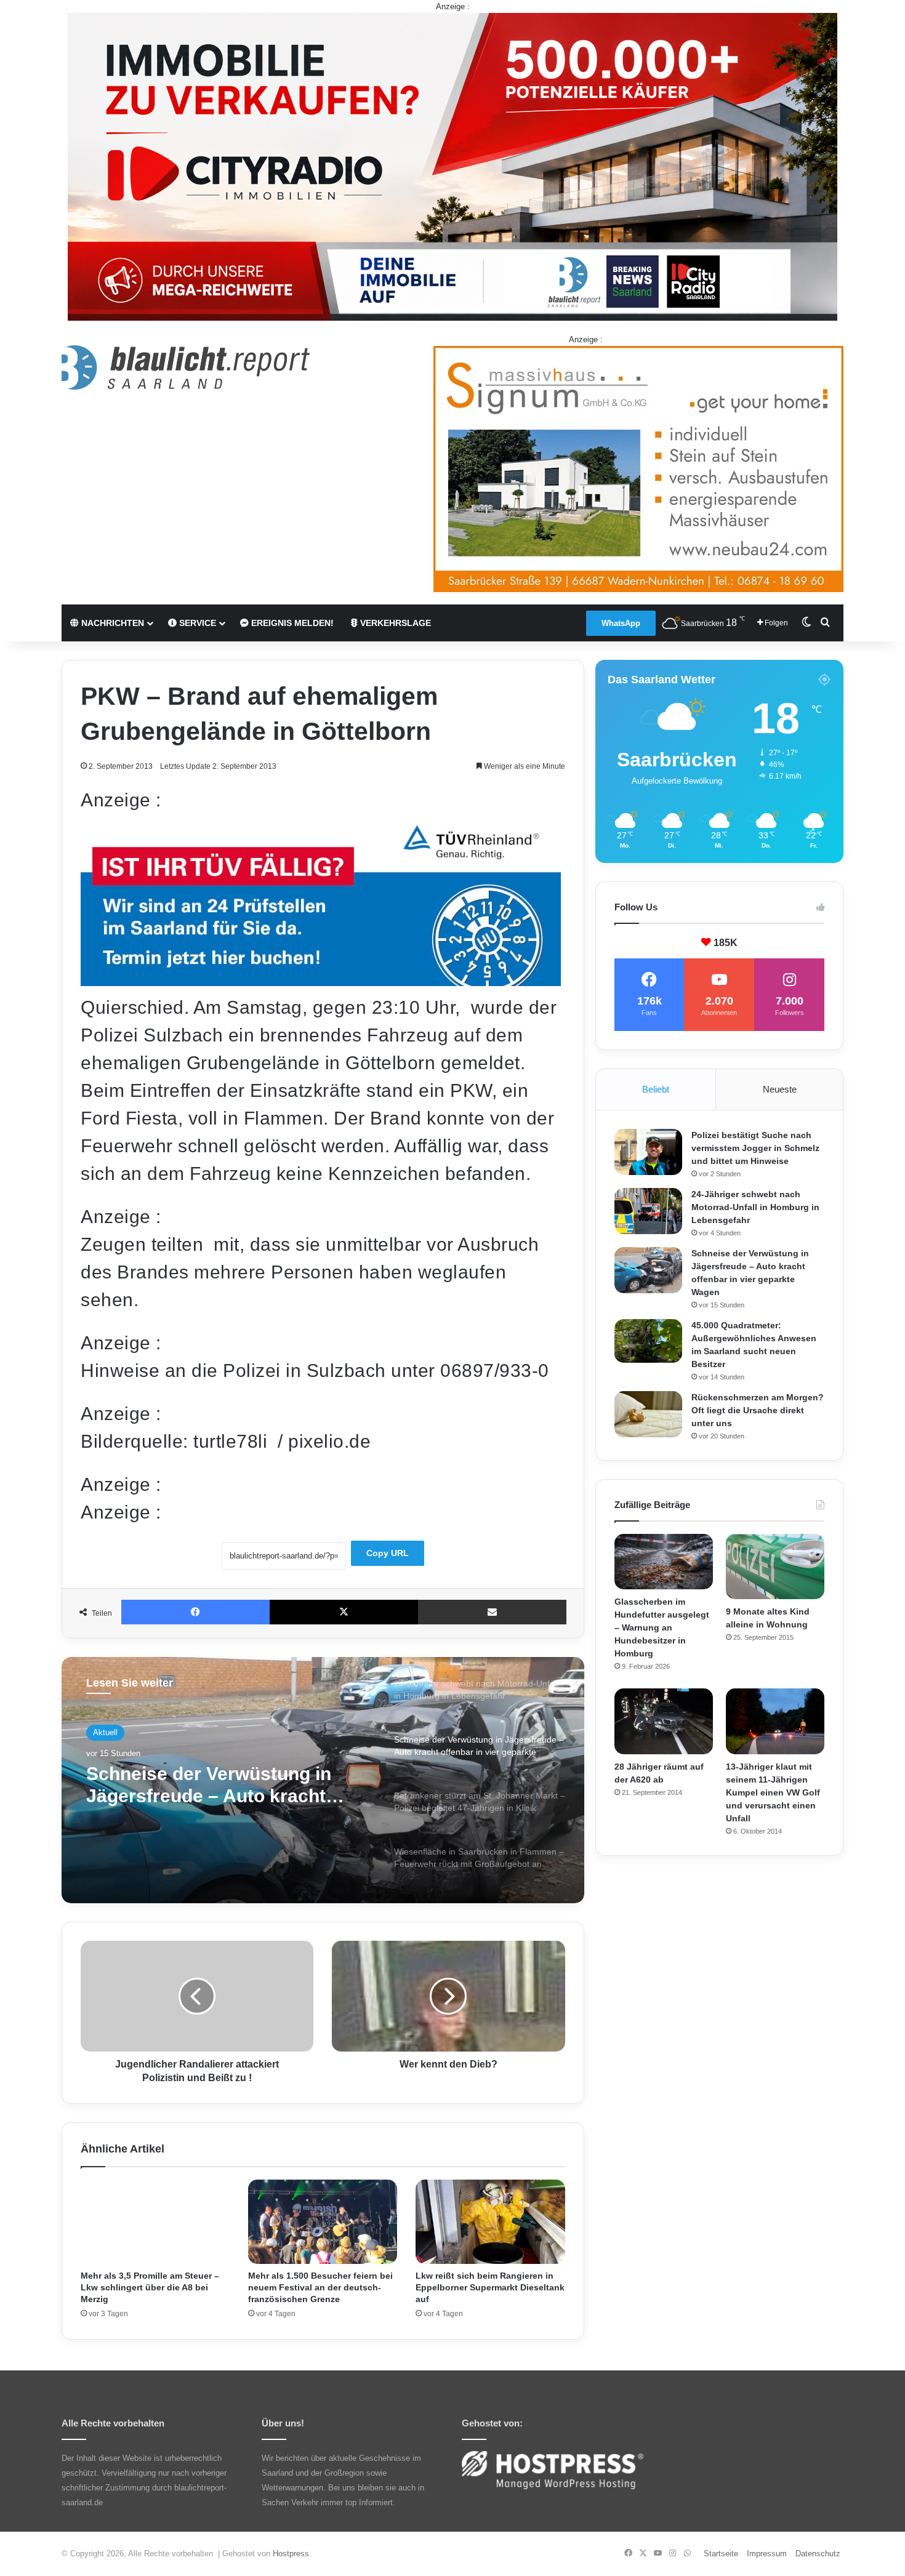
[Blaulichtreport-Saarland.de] (186, 367)
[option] (323, 1780)
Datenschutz (818, 2554)
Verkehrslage (394, 623)
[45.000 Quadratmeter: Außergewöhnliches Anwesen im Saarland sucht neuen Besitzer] (648, 1341)
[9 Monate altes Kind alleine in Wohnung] (775, 1567)
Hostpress (291, 2554)
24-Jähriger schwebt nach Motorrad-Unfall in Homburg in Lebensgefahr (755, 1207)
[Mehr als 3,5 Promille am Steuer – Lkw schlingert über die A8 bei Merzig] (155, 2222)
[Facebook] (195, 1612)
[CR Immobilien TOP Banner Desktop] (452, 166)
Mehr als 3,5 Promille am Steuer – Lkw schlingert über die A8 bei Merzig (150, 2287)
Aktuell (105, 1735)
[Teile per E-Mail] (492, 1612)
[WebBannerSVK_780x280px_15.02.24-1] (321, 980)
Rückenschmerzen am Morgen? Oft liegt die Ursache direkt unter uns (758, 1410)
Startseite (721, 2554)
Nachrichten (111, 623)
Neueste (780, 1089)
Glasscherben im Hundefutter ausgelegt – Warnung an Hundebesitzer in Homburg (662, 1627)
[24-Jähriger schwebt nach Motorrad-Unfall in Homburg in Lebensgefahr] (648, 1211)
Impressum (767, 2554)
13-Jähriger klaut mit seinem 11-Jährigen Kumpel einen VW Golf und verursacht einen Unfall (773, 1792)
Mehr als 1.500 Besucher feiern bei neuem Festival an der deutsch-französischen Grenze (320, 2287)
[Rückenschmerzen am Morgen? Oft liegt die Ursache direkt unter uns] (648, 1414)
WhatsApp (621, 623)
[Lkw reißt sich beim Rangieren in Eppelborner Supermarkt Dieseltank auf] (490, 2222)
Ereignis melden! (291, 623)
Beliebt (656, 1089)
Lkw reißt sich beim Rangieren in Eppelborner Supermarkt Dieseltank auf (490, 2287)
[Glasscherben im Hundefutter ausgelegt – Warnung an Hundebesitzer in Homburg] (664, 1562)
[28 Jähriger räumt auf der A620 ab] (664, 1721)
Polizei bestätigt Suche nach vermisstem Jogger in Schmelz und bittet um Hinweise (755, 1148)
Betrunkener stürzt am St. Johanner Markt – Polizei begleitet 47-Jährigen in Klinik (216, 1797)
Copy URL (388, 1553)
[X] (344, 1612)
